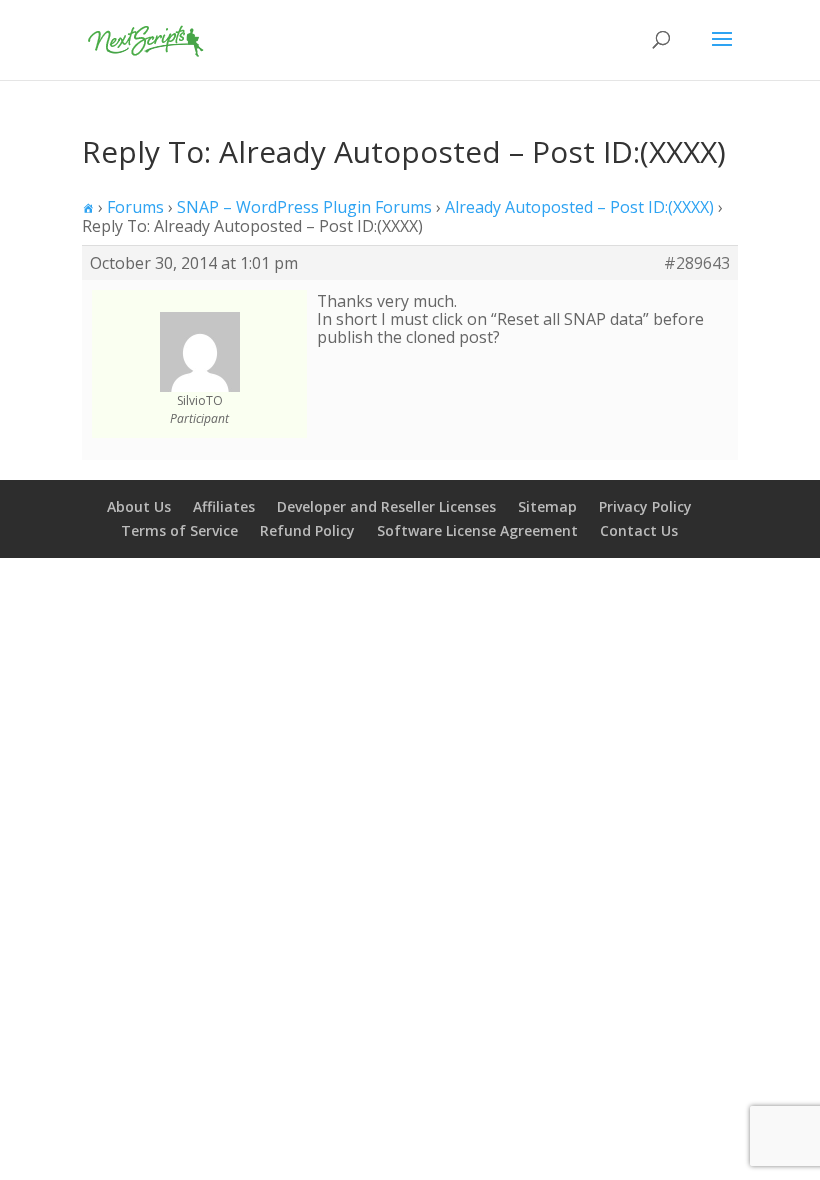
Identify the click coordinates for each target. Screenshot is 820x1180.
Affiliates (224, 506)
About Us (139, 506)
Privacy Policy (645, 506)
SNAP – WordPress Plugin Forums (304, 207)
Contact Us (639, 530)
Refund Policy (307, 530)
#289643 (697, 263)
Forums (135, 207)
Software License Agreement (477, 530)
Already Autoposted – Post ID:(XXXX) (579, 207)
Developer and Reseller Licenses (386, 506)
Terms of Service (179, 530)
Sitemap (547, 506)
